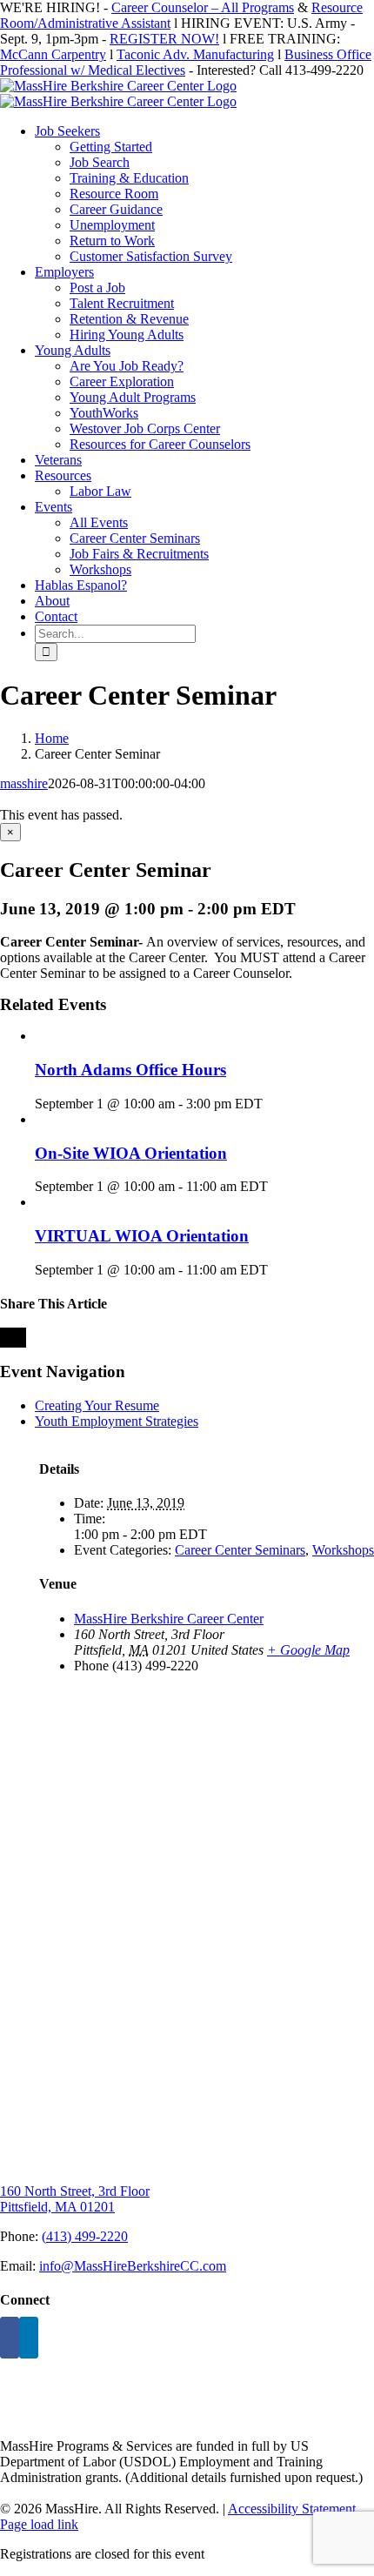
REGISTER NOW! (164, 39)
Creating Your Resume (97, 1405)
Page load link (39, 2524)
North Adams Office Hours (130, 1070)
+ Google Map (308, 1650)
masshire (24, 783)
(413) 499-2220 (85, 2236)
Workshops (343, 1550)
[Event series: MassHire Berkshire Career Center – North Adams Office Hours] (272, 1104)
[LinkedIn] (29, 2338)
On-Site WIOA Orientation (131, 1153)
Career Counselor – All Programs (203, 7)
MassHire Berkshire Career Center (169, 1619)
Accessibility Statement (292, 2509)
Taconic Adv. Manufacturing (195, 54)
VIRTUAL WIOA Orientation (142, 1236)
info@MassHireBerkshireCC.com (133, 2266)
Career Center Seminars (240, 1550)
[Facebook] (10, 2338)
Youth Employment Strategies (117, 1421)
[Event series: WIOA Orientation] (277, 1186)
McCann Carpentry (53, 54)
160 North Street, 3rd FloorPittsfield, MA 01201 (75, 2199)
